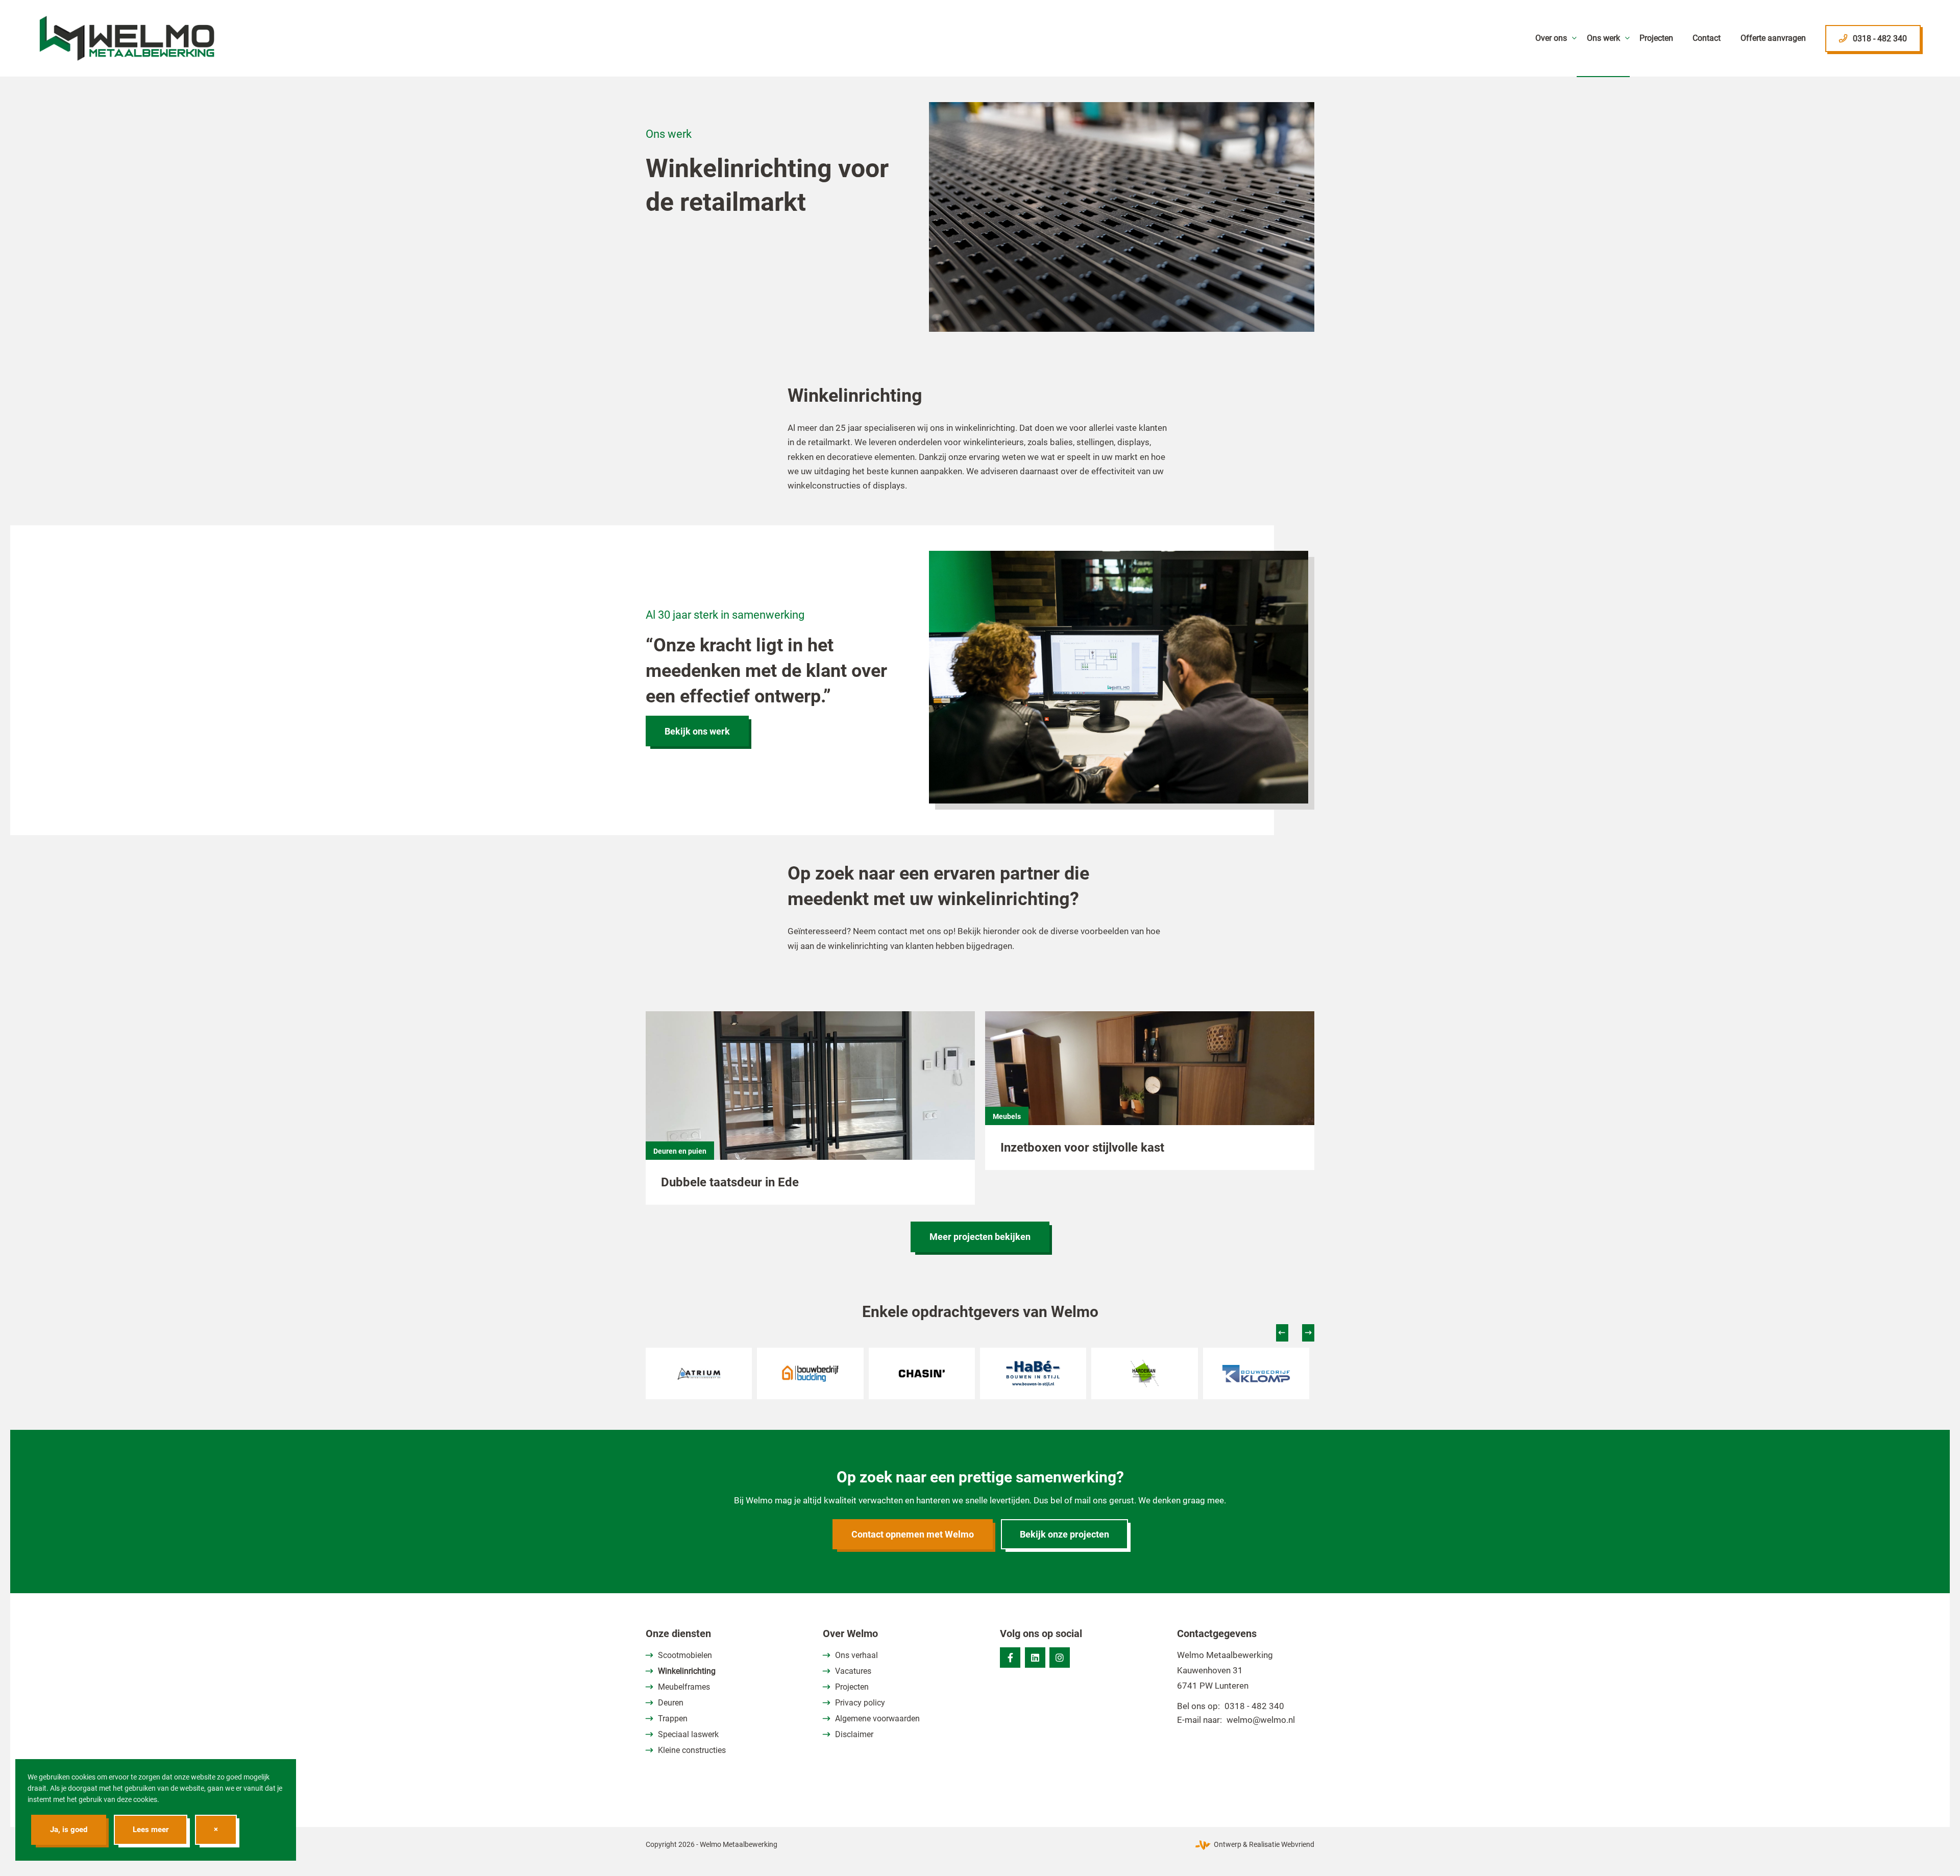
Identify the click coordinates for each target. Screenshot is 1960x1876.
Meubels (1007, 1116)
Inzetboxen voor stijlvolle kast (1082, 1148)
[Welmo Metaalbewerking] (127, 38)
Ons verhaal (856, 1655)
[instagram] (1060, 1658)
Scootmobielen (685, 1655)
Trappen (673, 1719)
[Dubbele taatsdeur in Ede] (810, 1098)
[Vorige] (1282, 1333)
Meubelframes (684, 1687)
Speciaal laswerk (688, 1734)
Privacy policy (860, 1703)
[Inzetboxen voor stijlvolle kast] (1150, 1080)
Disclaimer (854, 1734)
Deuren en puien (680, 1151)
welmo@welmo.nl (1261, 1720)
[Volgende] (1308, 1333)
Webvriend (1298, 1844)
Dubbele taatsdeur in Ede (730, 1182)
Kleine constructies (692, 1750)
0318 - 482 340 (1254, 1706)
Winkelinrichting (687, 1671)
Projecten (852, 1687)
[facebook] (1010, 1658)
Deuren (671, 1703)
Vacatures (853, 1671)
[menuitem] (1551, 38)
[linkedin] (1035, 1658)
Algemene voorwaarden (877, 1719)
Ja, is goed (69, 1830)
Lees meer (151, 1830)
